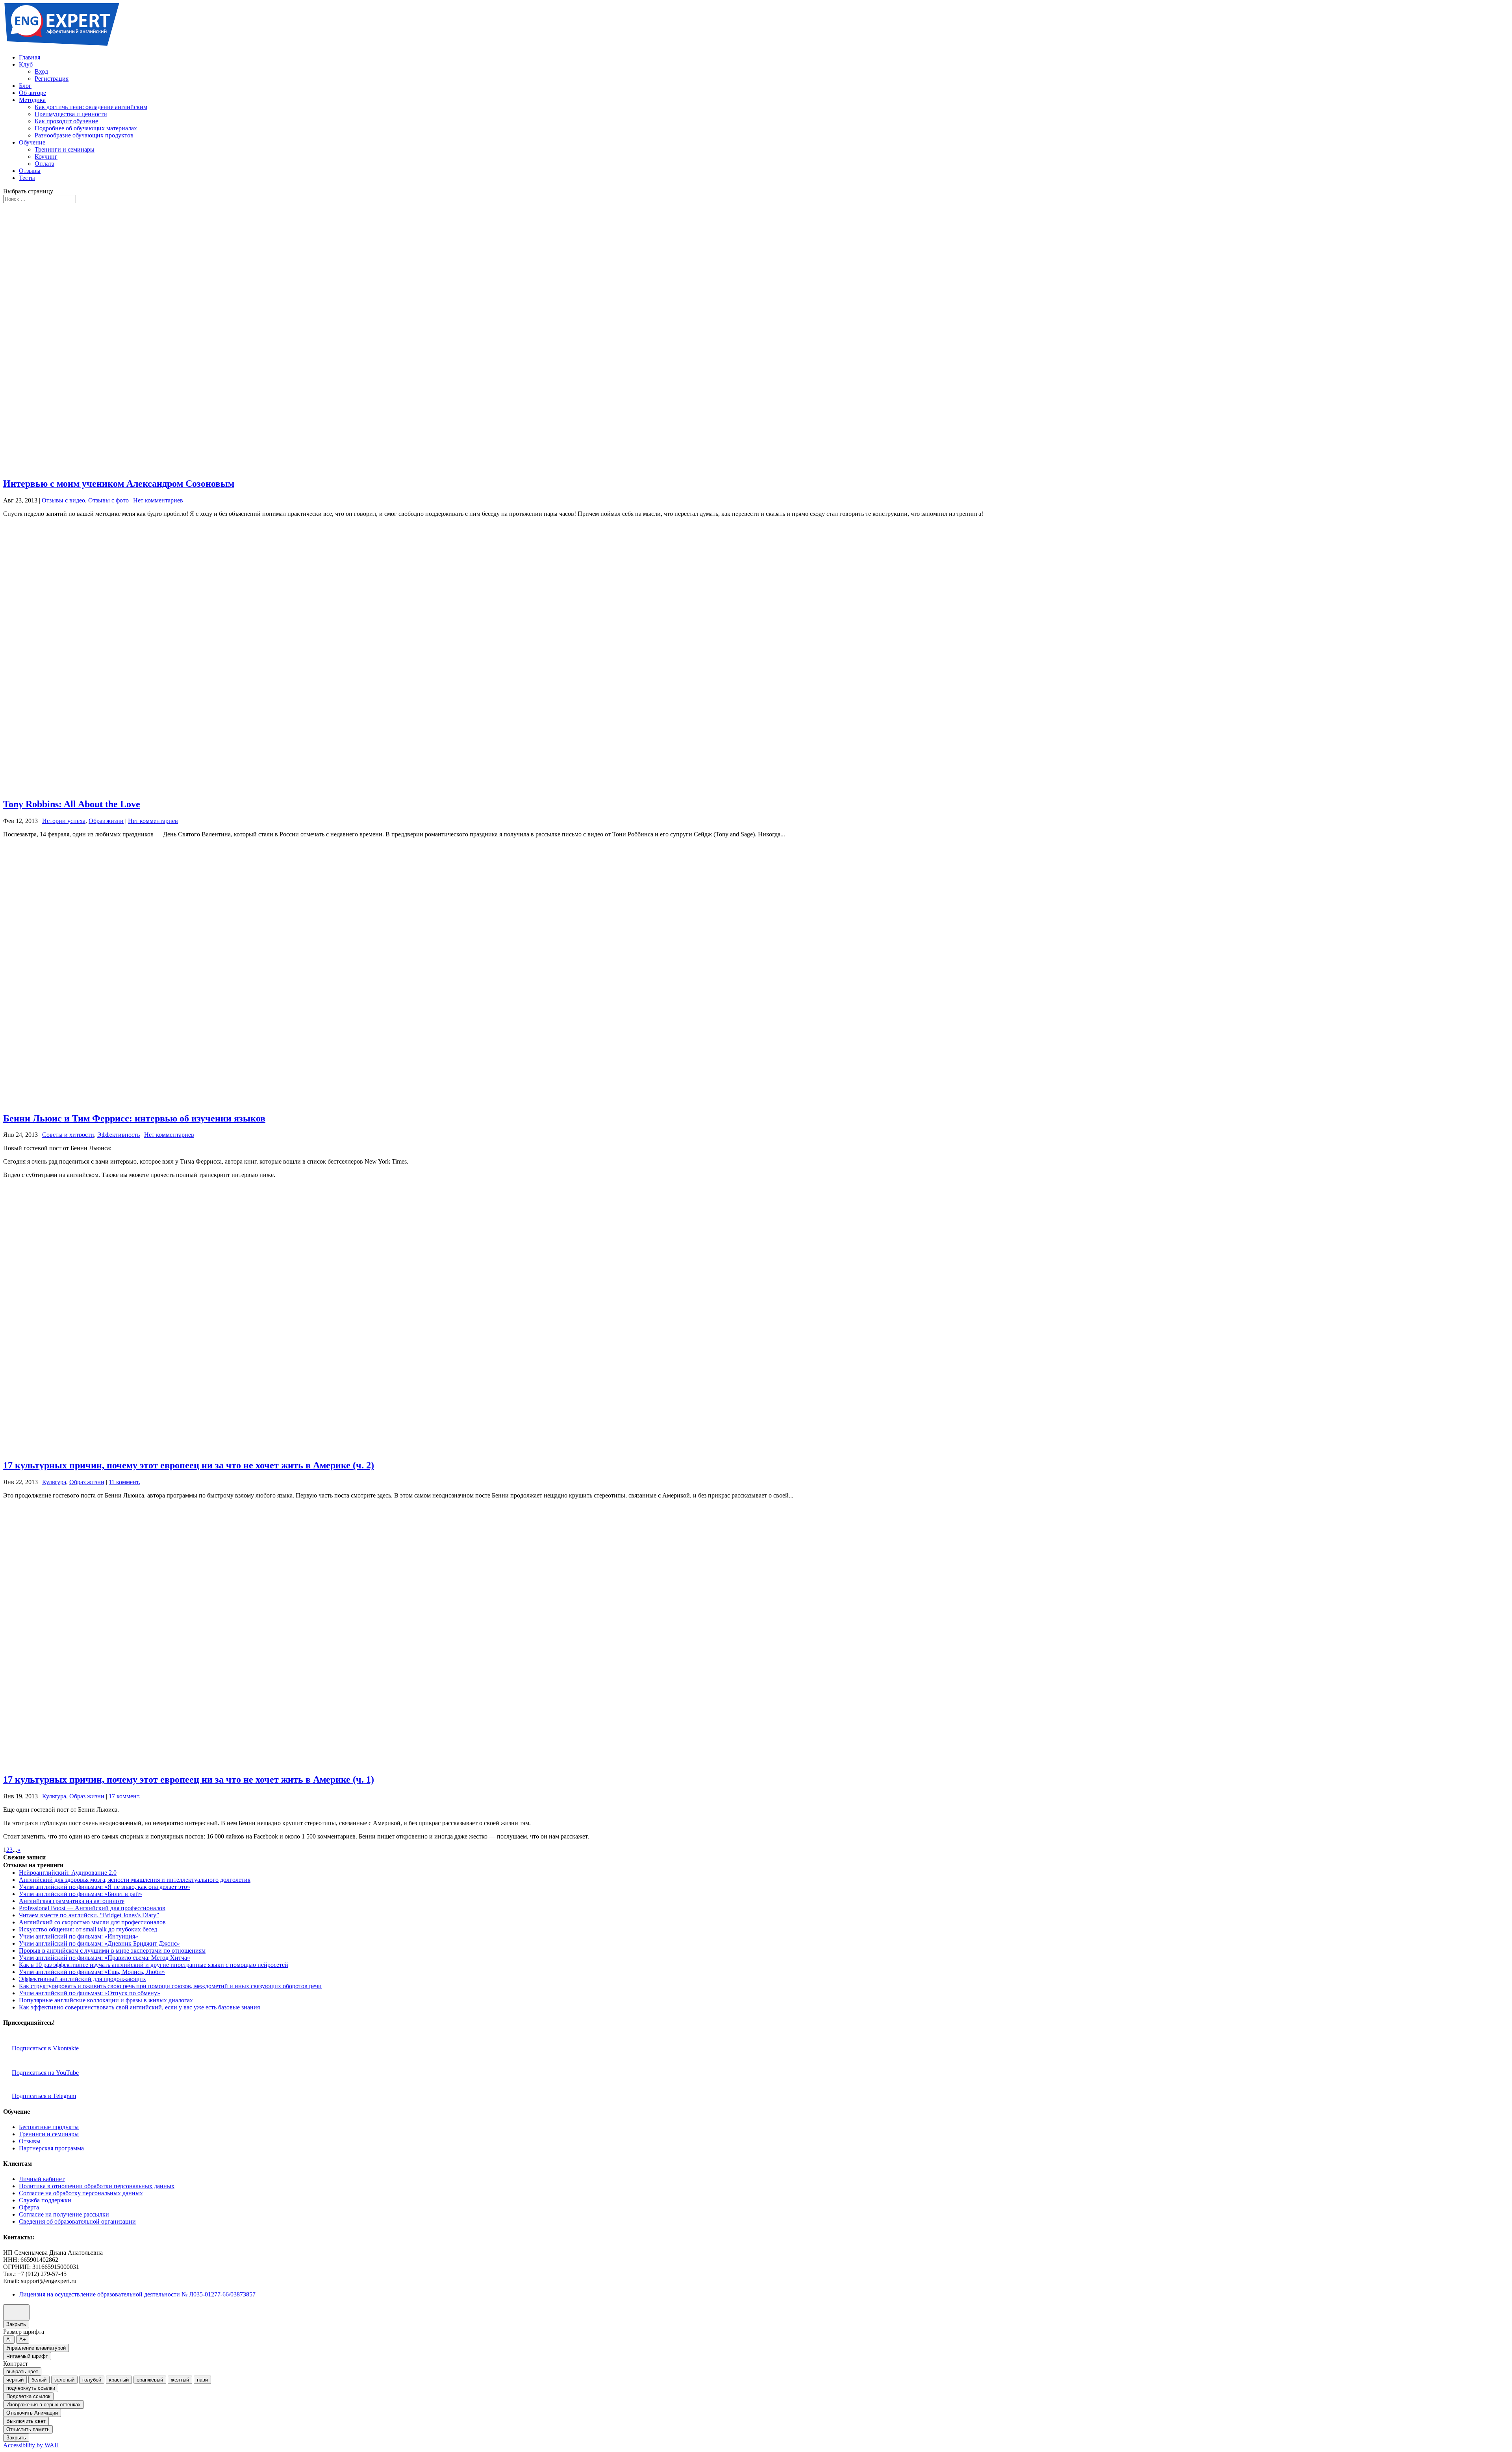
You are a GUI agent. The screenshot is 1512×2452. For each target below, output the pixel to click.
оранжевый (150, 2380)
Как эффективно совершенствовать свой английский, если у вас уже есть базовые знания (139, 2007)
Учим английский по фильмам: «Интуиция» (79, 1936)
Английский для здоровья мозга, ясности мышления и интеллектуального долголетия (135, 1880)
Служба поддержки (45, 2200)
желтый (180, 2380)
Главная (30, 57)
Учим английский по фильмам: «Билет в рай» (81, 1894)
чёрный (15, 2380)
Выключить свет (26, 2421)
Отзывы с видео (63, 500)
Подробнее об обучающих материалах (86, 128)
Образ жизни (106, 821)
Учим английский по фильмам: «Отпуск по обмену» (90, 1993)
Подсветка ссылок (28, 2396)
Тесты (27, 178)
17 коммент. (125, 1796)
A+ (23, 2340)
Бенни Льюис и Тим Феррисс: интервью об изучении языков (134, 1118)
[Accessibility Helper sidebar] (16, 2312)
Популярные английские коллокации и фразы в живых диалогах (106, 2000)
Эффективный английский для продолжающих (82, 1979)
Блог (25, 86)
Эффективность (119, 1135)
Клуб (26, 64)
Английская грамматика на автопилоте (72, 1901)
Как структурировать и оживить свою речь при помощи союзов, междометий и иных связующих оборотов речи (170, 1986)
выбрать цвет (22, 2371)
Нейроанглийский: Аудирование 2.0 (68, 1873)
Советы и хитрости (68, 1135)
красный (119, 2380)
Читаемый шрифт (27, 2356)
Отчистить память (28, 2429)
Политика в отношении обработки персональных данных (97, 2186)
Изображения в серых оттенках (44, 2405)
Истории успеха (64, 821)
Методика (32, 100)
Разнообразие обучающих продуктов (84, 135)
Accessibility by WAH (31, 2445)
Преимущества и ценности (71, 114)
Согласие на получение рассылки (64, 2214)
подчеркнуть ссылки (31, 2388)
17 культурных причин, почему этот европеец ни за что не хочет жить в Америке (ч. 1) (189, 1779)
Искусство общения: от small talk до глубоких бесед (88, 1929)
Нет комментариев (158, 500)
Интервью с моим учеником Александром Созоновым (119, 484)
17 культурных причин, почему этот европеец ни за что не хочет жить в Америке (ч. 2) (189, 1465)
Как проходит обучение (66, 121)
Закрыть (16, 2324)
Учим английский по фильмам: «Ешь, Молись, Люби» (92, 1972)
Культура (54, 1482)
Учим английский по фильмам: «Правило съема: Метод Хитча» (105, 1958)
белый (39, 2380)
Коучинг (46, 157)
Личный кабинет (42, 2179)
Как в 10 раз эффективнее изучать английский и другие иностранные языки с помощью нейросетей (154, 1965)
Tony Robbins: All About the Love (72, 804)
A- (9, 2340)
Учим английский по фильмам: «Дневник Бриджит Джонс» (99, 1943)
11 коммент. (124, 1482)
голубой (92, 2380)
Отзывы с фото (108, 500)
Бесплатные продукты (49, 2127)
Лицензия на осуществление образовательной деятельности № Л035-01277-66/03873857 (137, 2294)
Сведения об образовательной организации (77, 2221)
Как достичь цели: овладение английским (91, 107)
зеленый (64, 2380)
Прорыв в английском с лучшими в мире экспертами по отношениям (112, 1951)
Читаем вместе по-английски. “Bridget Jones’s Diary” (89, 1915)
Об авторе (32, 93)
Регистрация (52, 79)
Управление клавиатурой (36, 2348)
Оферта (29, 2207)
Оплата (44, 164)
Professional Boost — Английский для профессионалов (92, 1908)
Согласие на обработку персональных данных (81, 2193)
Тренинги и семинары (65, 149)
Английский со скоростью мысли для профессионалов (92, 1922)
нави (202, 2380)
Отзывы (30, 171)
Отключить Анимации (32, 2413)
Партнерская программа (51, 2148)
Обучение (32, 142)
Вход (41, 71)
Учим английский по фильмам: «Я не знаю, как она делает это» (105, 1887)
